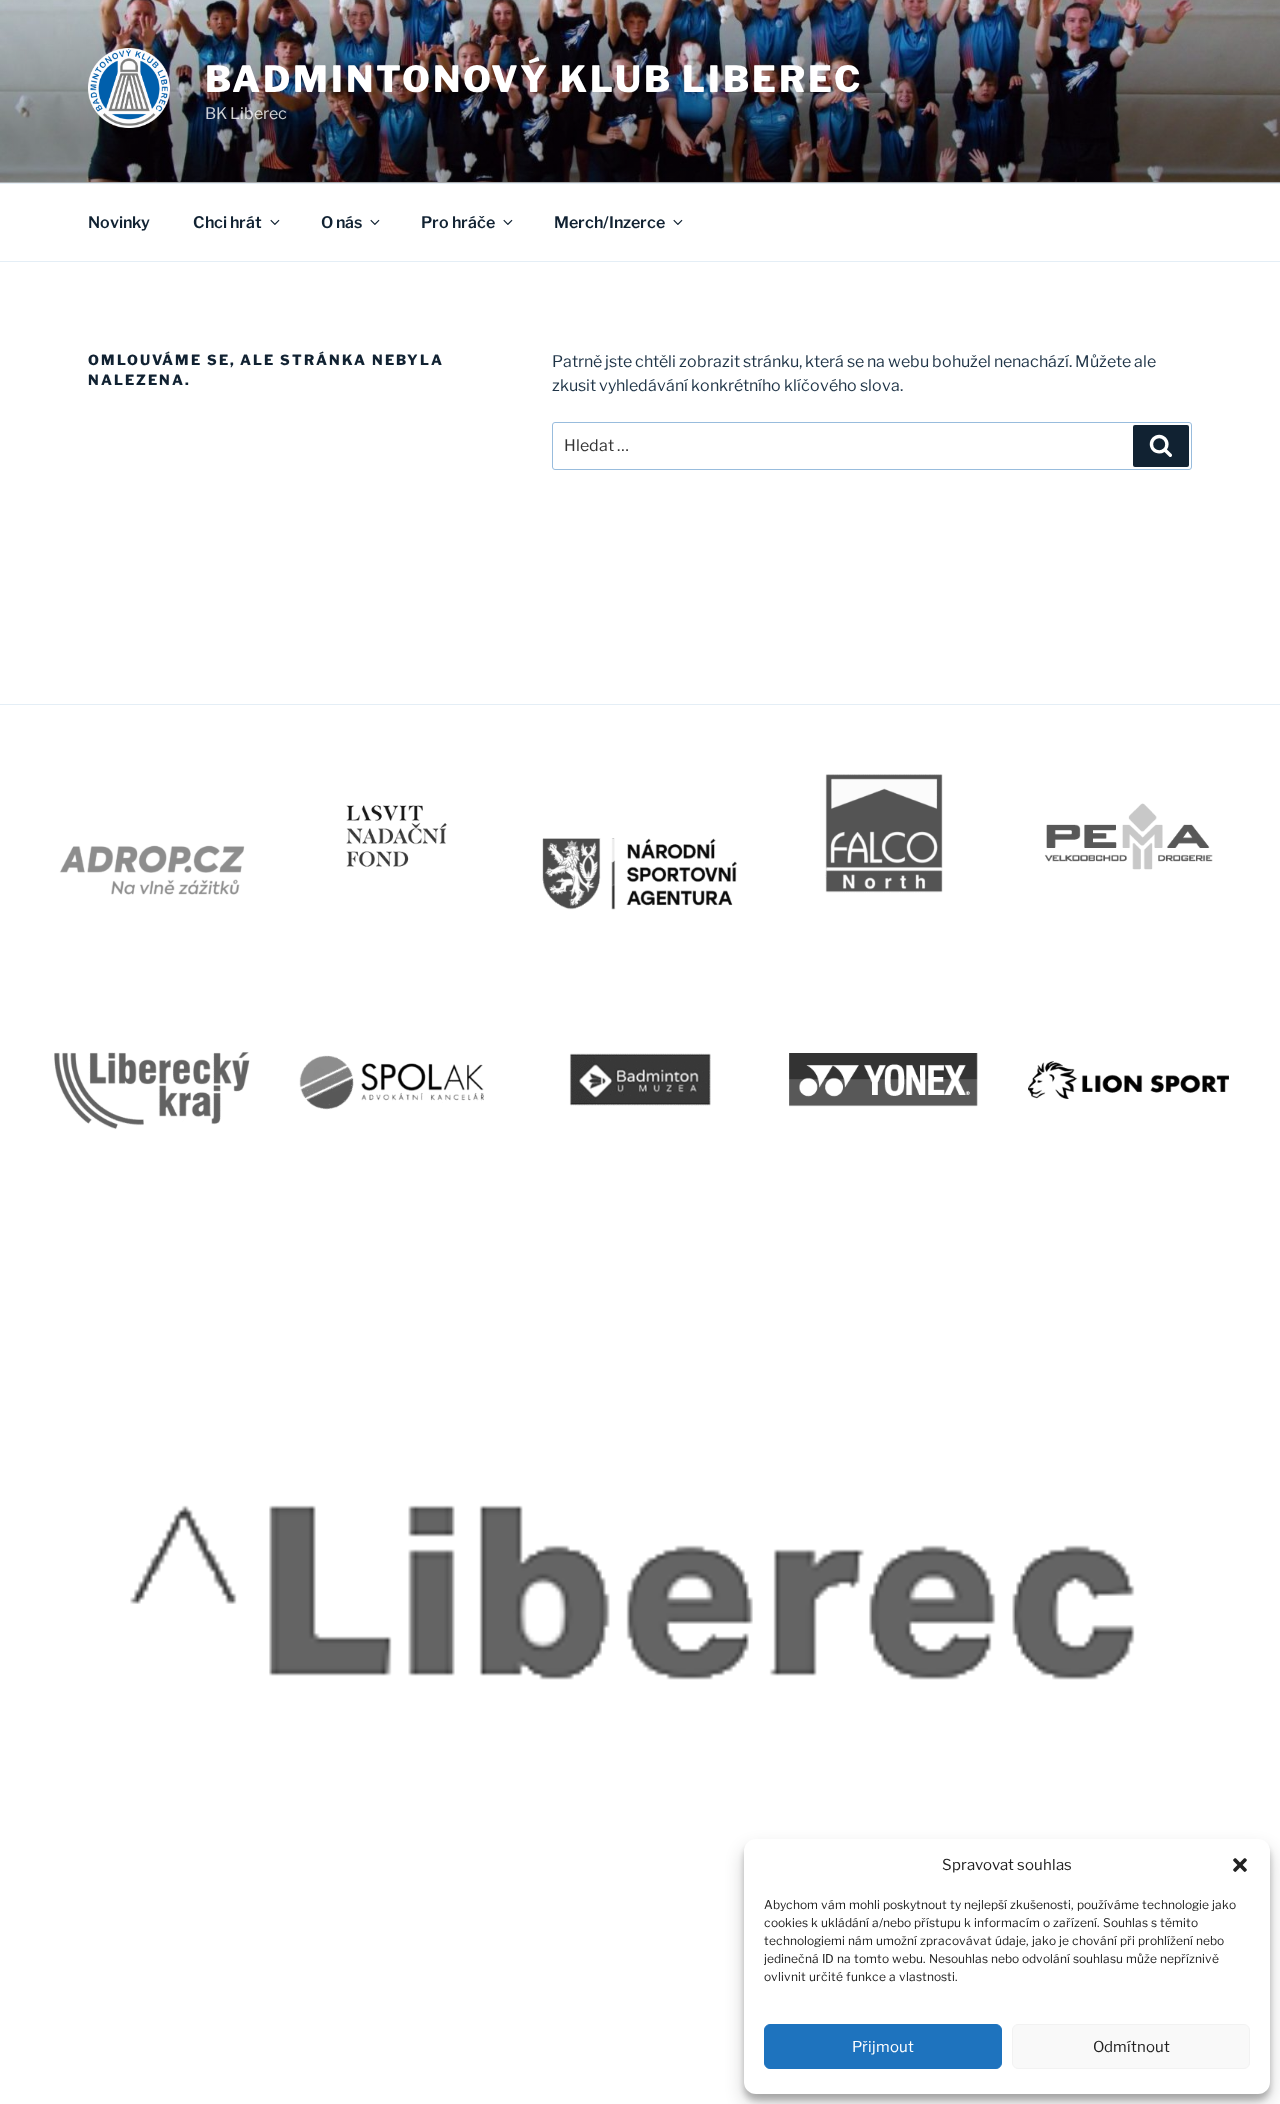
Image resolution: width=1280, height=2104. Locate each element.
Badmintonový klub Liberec (534, 79)
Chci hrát (227, 222)
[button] (1240, 1865)
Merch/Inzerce (609, 222)
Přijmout (883, 2047)
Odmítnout (1131, 2047)
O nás (341, 222)
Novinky (119, 222)
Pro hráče (458, 222)
